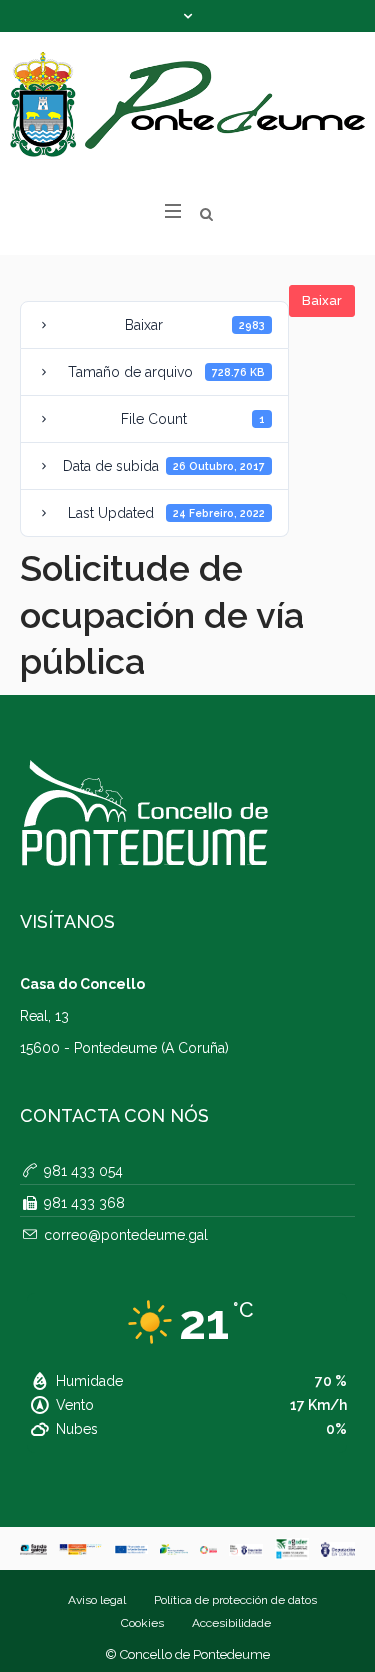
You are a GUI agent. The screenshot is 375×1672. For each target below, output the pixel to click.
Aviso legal (97, 1600)
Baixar (322, 300)
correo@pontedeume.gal (126, 1235)
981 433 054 (83, 1171)
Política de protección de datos (235, 1600)
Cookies (142, 1623)
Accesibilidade (231, 1623)
